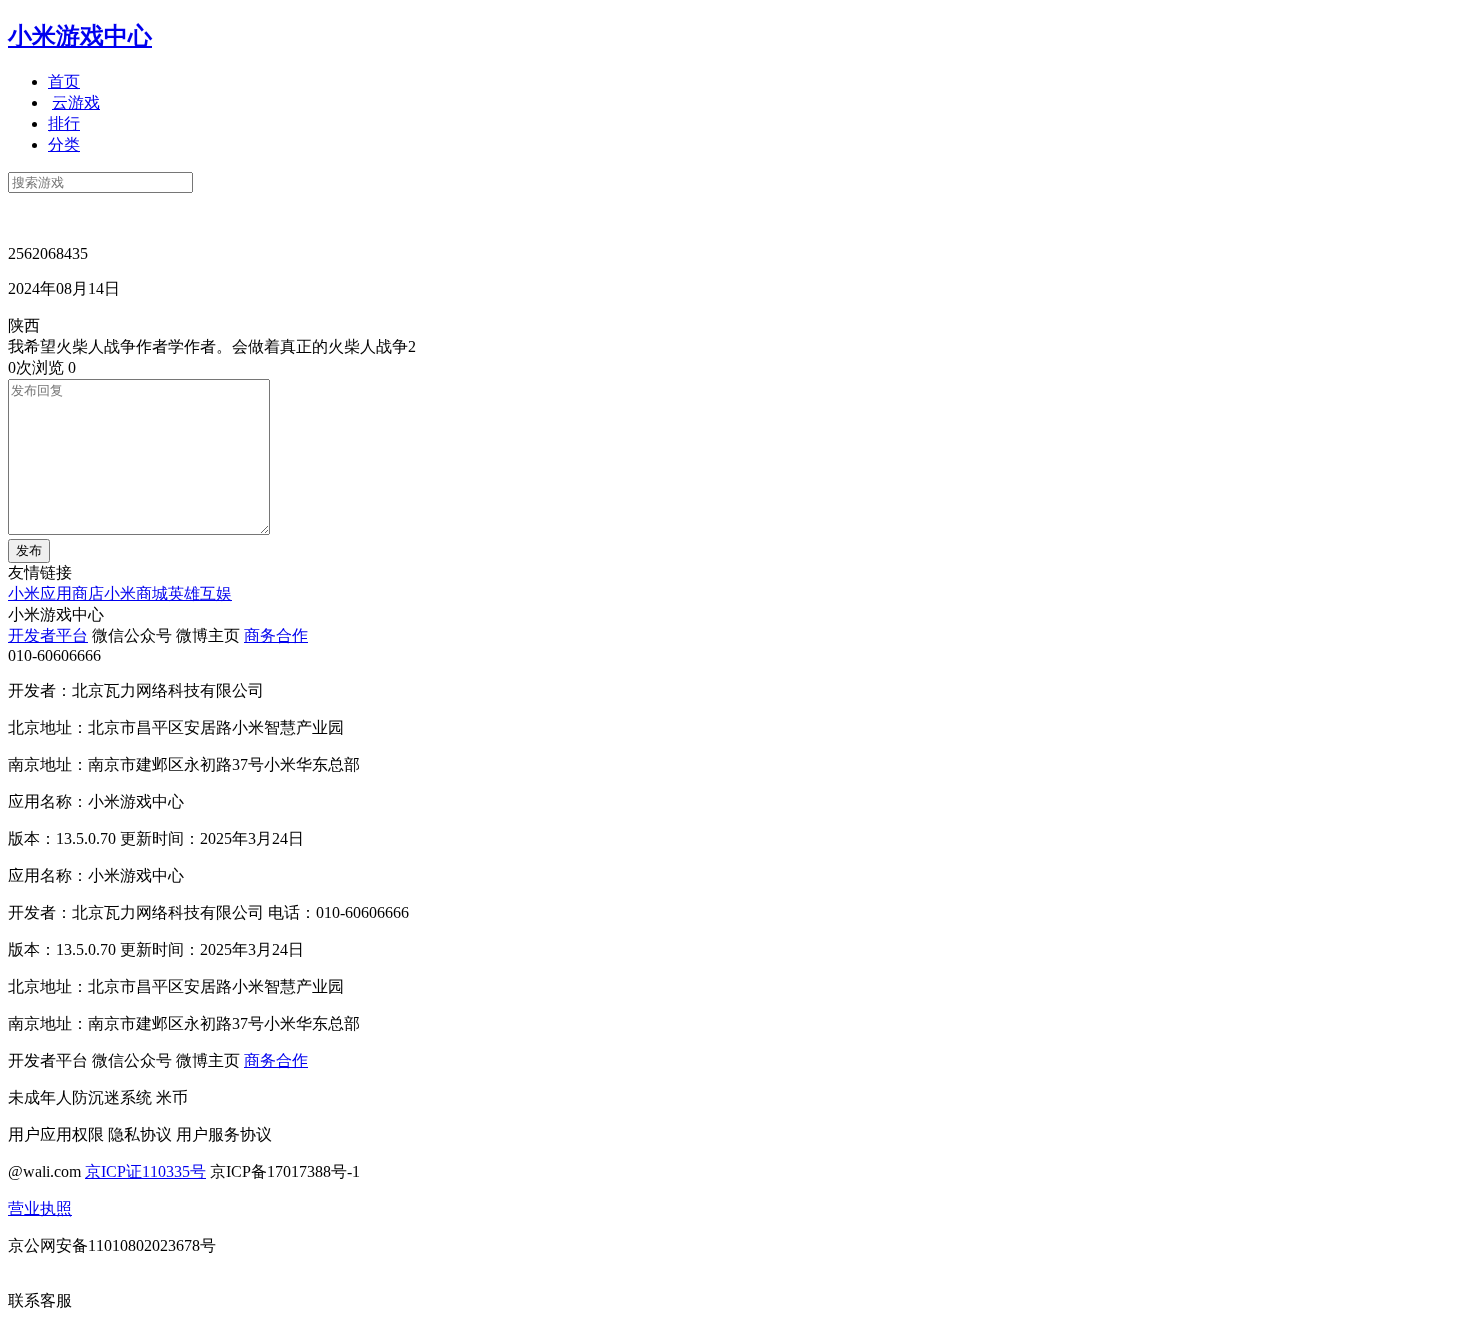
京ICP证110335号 (145, 1171)
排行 (64, 123)
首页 (64, 81)
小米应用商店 (56, 593)
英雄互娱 (200, 593)
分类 (64, 144)
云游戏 (76, 102)
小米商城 (136, 593)
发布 (29, 550)
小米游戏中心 (80, 36)
